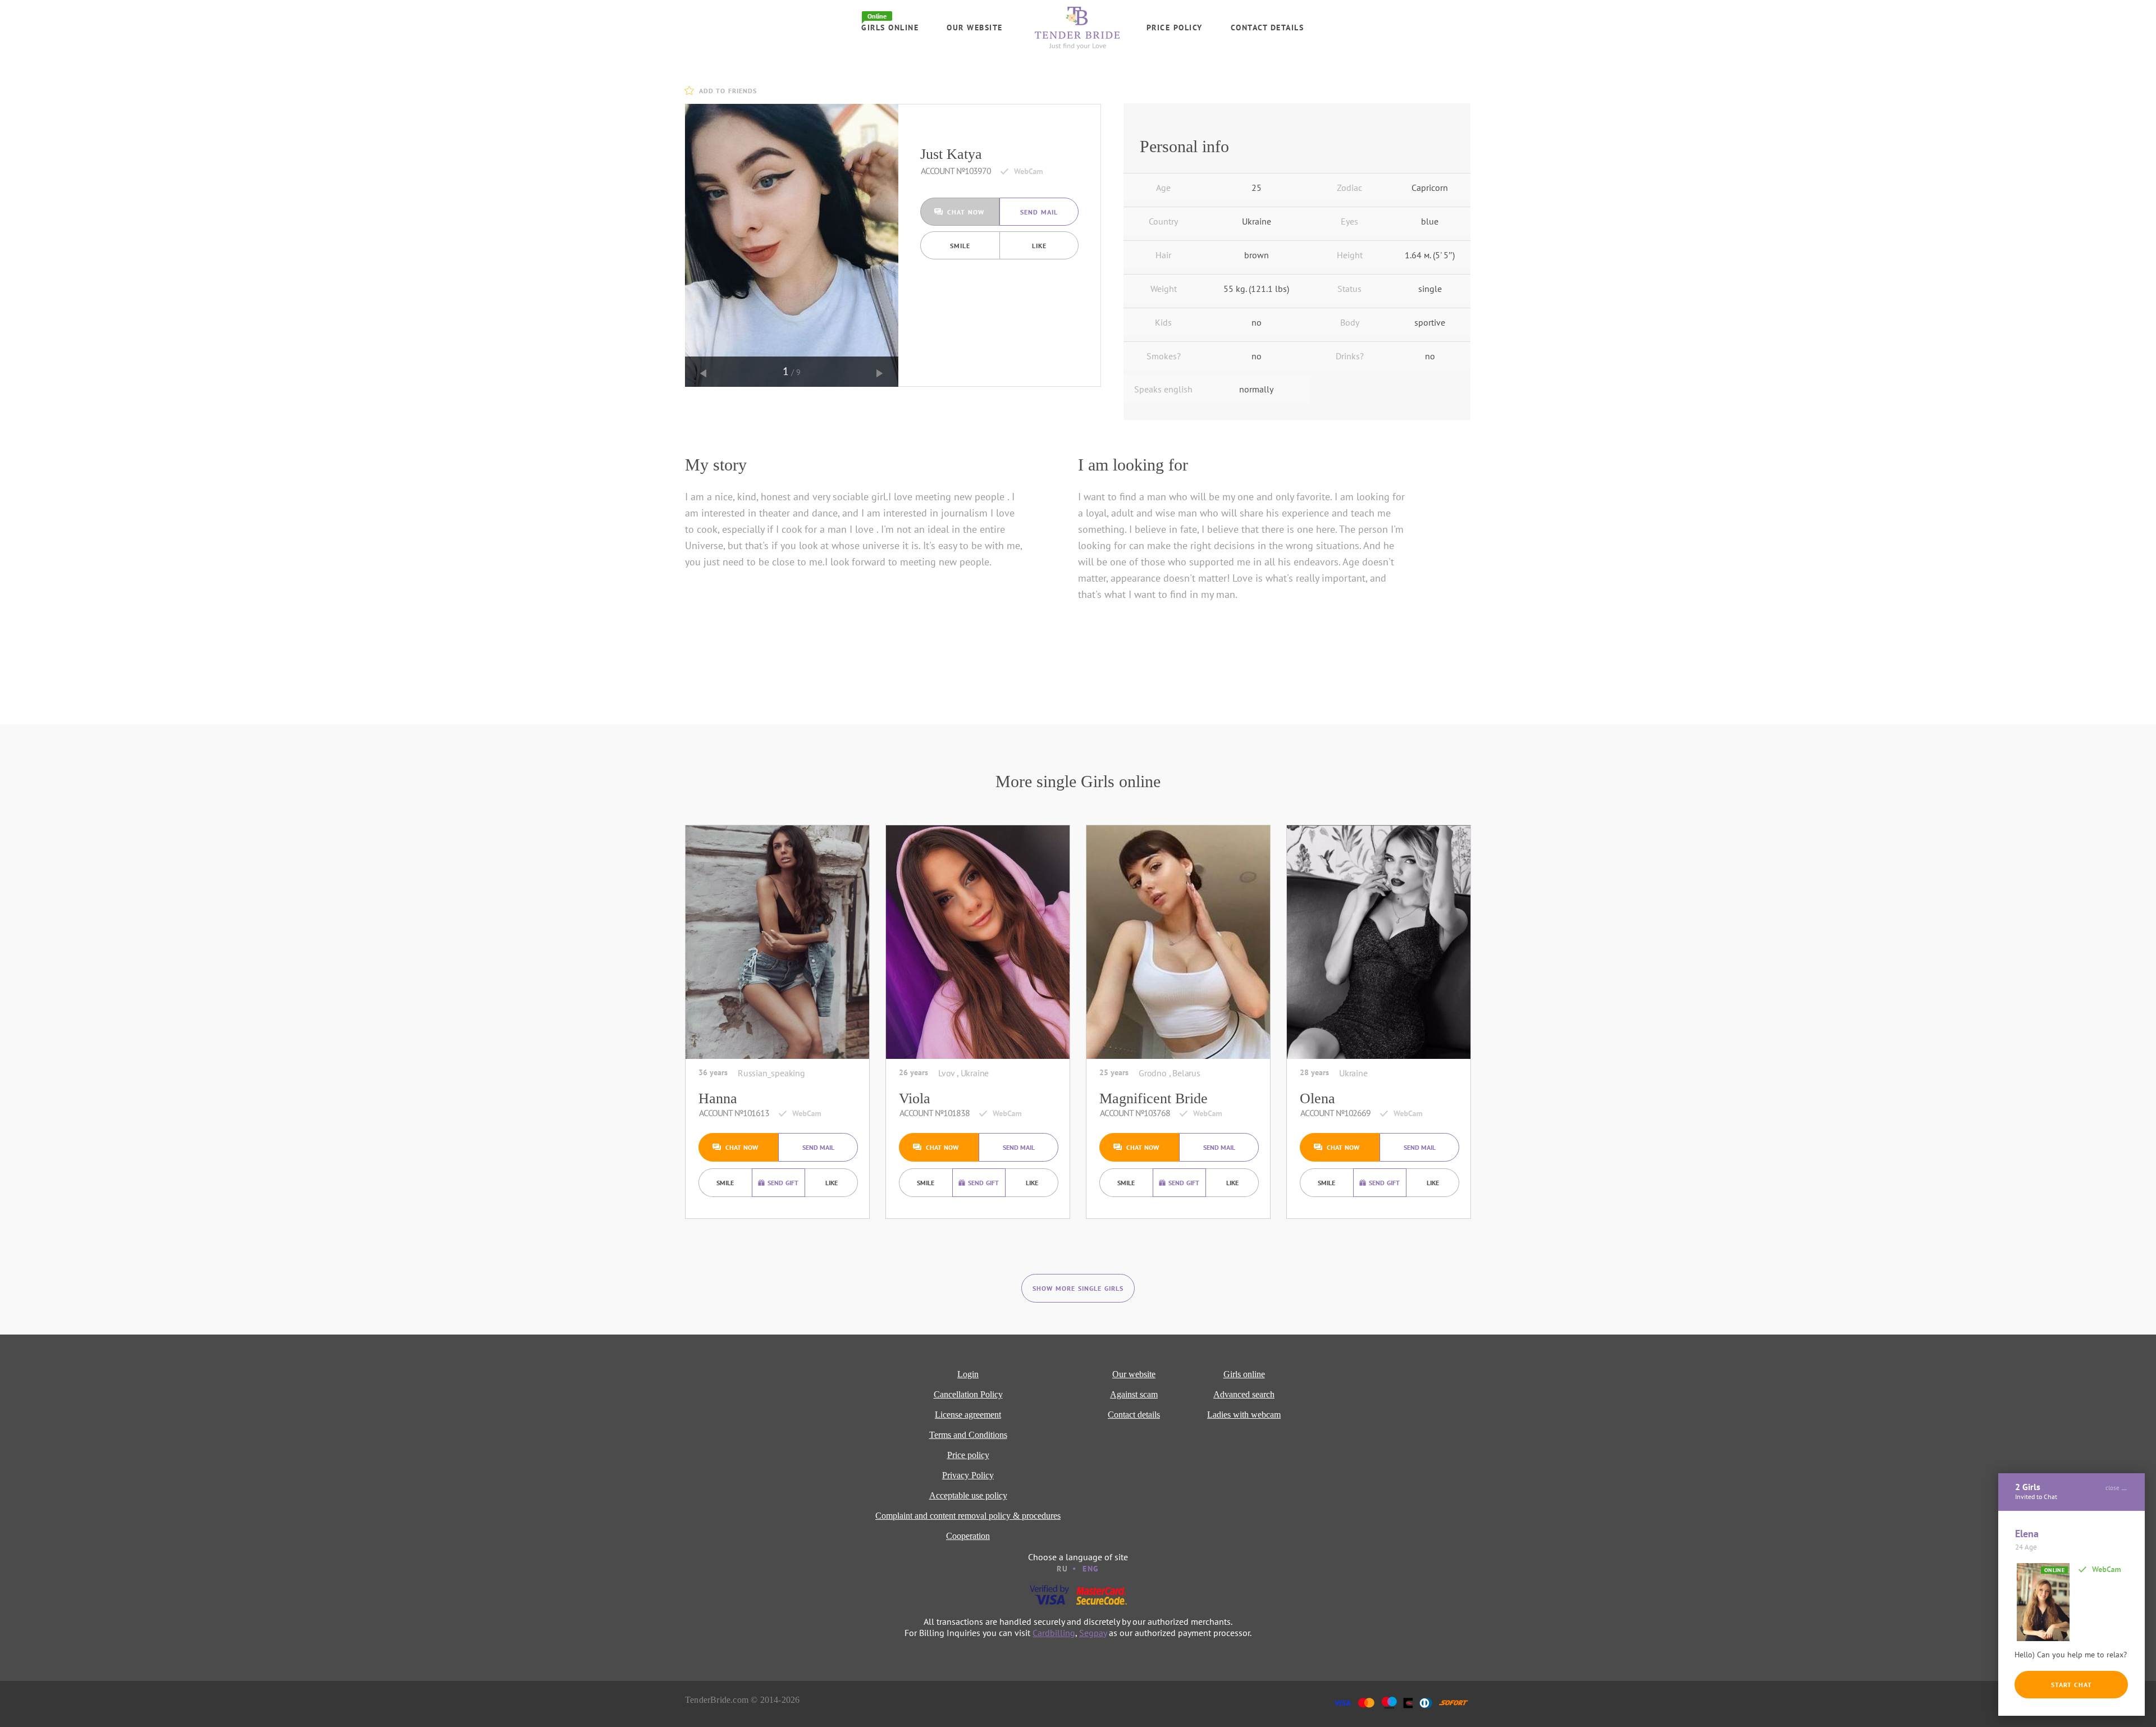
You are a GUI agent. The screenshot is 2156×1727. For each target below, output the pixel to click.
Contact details (1267, 28)
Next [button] (880, 373)
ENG (1091, 1569)
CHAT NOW (966, 212)
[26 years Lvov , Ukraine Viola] (978, 942)
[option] (792, 245)
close (2112, 1488)
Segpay (1093, 1633)
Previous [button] (704, 373)
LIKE (1039, 246)
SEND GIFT (783, 1183)
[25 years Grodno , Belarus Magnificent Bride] (1178, 942)
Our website (975, 28)
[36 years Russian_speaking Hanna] (777, 942)
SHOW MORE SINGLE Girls (1078, 1288)
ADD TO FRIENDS (728, 91)
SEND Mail (1039, 212)
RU (1062, 1569)
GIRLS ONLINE (890, 28)
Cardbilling (1054, 1633)
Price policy (1175, 28)
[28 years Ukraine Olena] (1379, 942)
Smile (960, 246)
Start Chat (2072, 1685)
